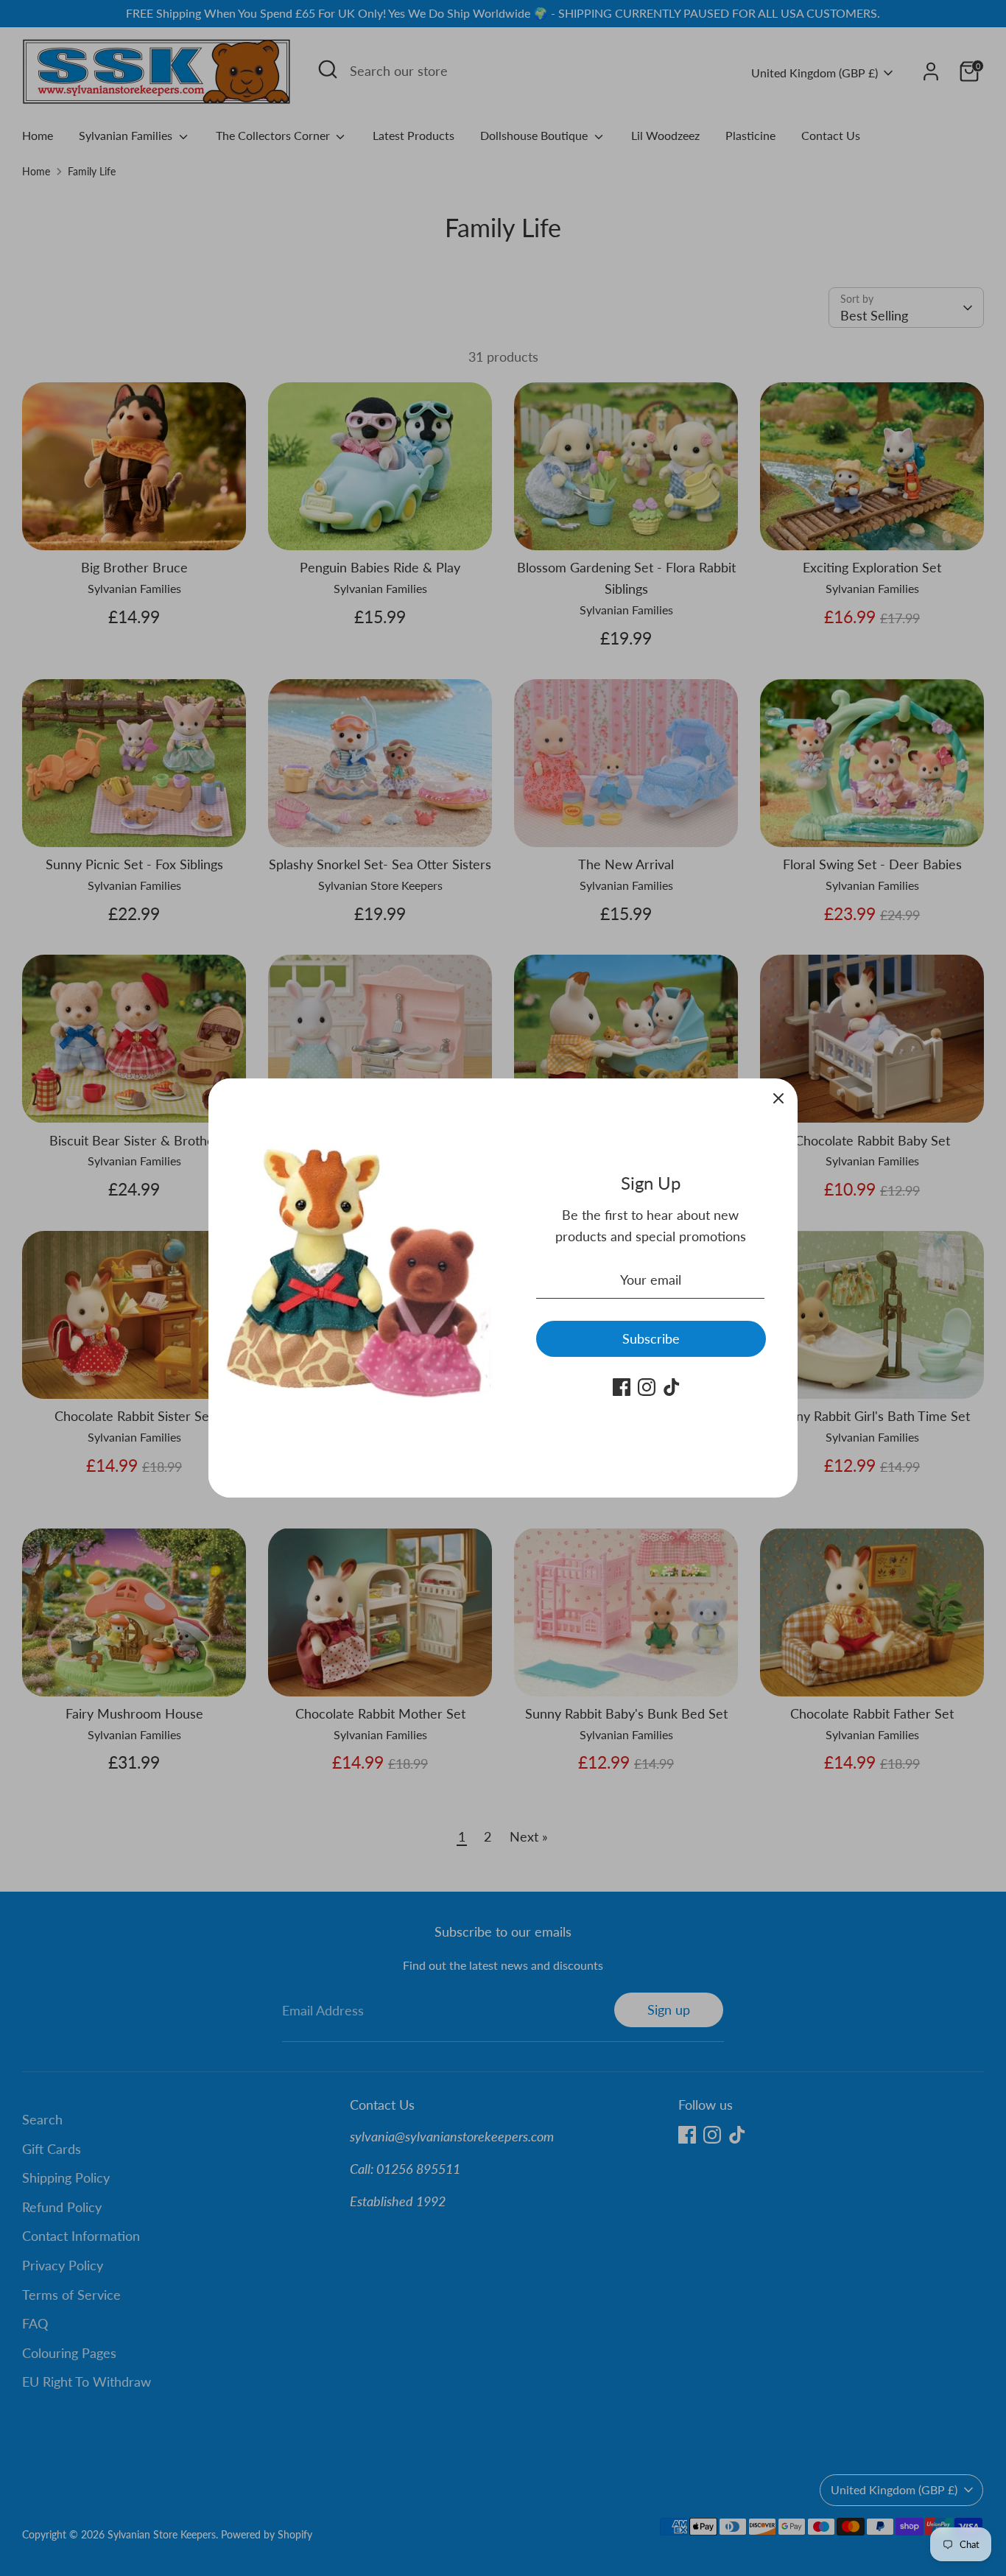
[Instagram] (647, 1387)
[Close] (778, 1098)
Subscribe (651, 1338)
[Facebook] (622, 1387)
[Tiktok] (672, 1387)
